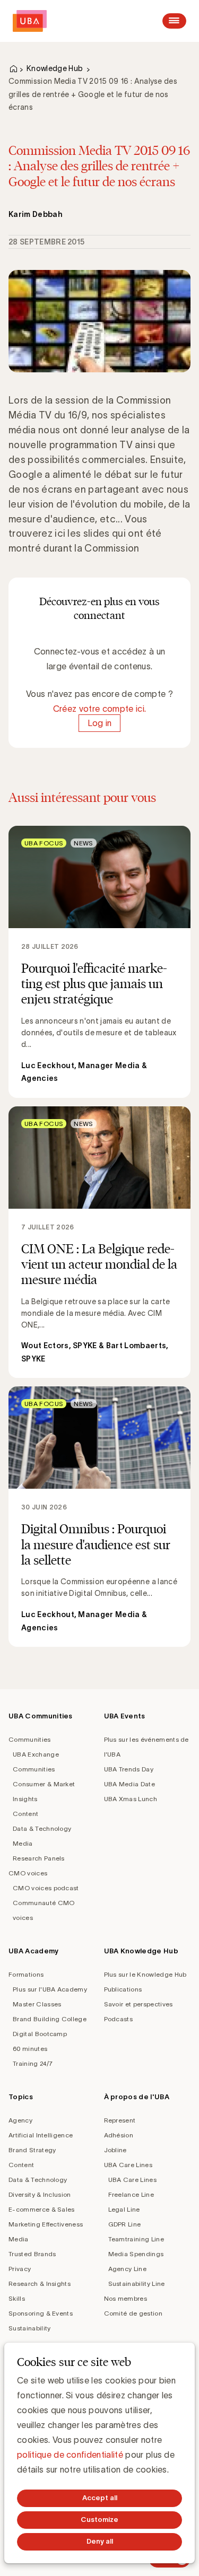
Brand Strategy (32, 2150)
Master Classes (37, 2004)
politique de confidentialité (70, 2455)
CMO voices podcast (46, 1888)
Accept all (100, 2498)
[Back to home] (30, 21)
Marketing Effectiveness (46, 2224)
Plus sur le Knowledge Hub (145, 1974)
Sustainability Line (137, 2284)
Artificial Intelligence (41, 2135)
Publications (123, 1989)
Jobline (115, 2150)
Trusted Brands (32, 2254)
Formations (26, 1974)
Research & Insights (40, 2284)
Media (23, 1843)
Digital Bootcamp (40, 2034)
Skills (17, 2298)
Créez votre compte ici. (99, 709)
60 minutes (30, 2049)
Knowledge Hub (55, 68)
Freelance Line (131, 2194)
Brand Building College (50, 2019)
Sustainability (29, 2328)
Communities (30, 1739)
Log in (100, 723)
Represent (120, 2120)
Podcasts (119, 2019)
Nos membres (126, 2298)
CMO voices (28, 1873)
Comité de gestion (133, 2313)
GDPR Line (125, 2224)
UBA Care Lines (128, 2165)
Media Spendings (136, 2254)
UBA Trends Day (129, 1769)
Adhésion (119, 2135)
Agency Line (128, 2269)
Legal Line (124, 2209)
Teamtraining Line (136, 2239)
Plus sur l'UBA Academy (50, 1989)
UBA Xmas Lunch (131, 1799)
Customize (99, 2520)
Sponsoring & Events (41, 2313)
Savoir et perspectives (139, 2004)
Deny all (100, 2541)
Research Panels (39, 1858)
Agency (20, 2120)
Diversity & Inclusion (40, 2194)
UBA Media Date (129, 1784)
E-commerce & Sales (42, 2209)
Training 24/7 (33, 2063)
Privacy (20, 2269)
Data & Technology (42, 1828)
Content (25, 1814)
